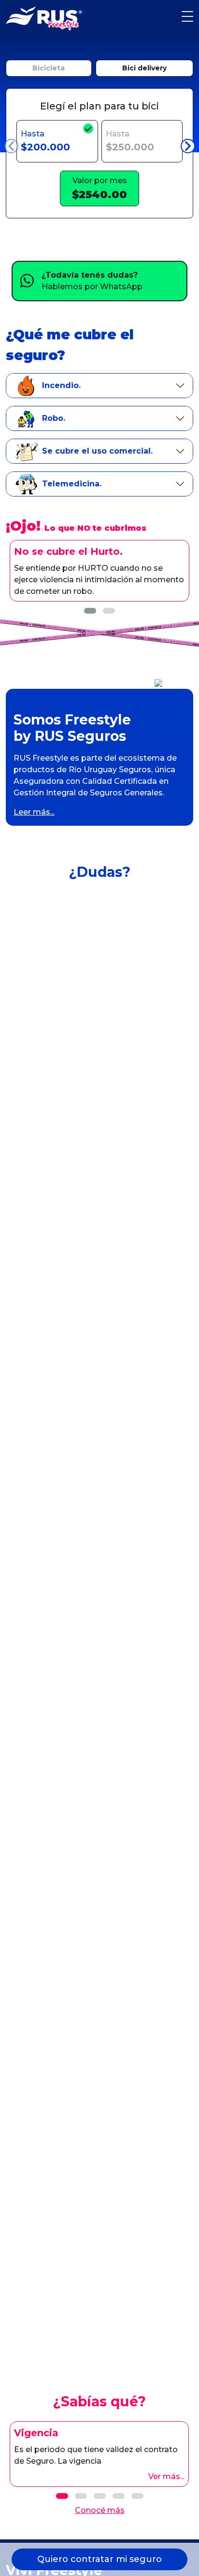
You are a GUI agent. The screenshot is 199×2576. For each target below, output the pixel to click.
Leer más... (34, 812)
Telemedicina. (72, 484)
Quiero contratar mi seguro (99, 2559)
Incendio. (61, 385)
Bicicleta (49, 68)
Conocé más (100, 2510)
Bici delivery (144, 68)
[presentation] (11, 146)
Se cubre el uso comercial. (97, 451)
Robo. (54, 418)
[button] (90, 611)
